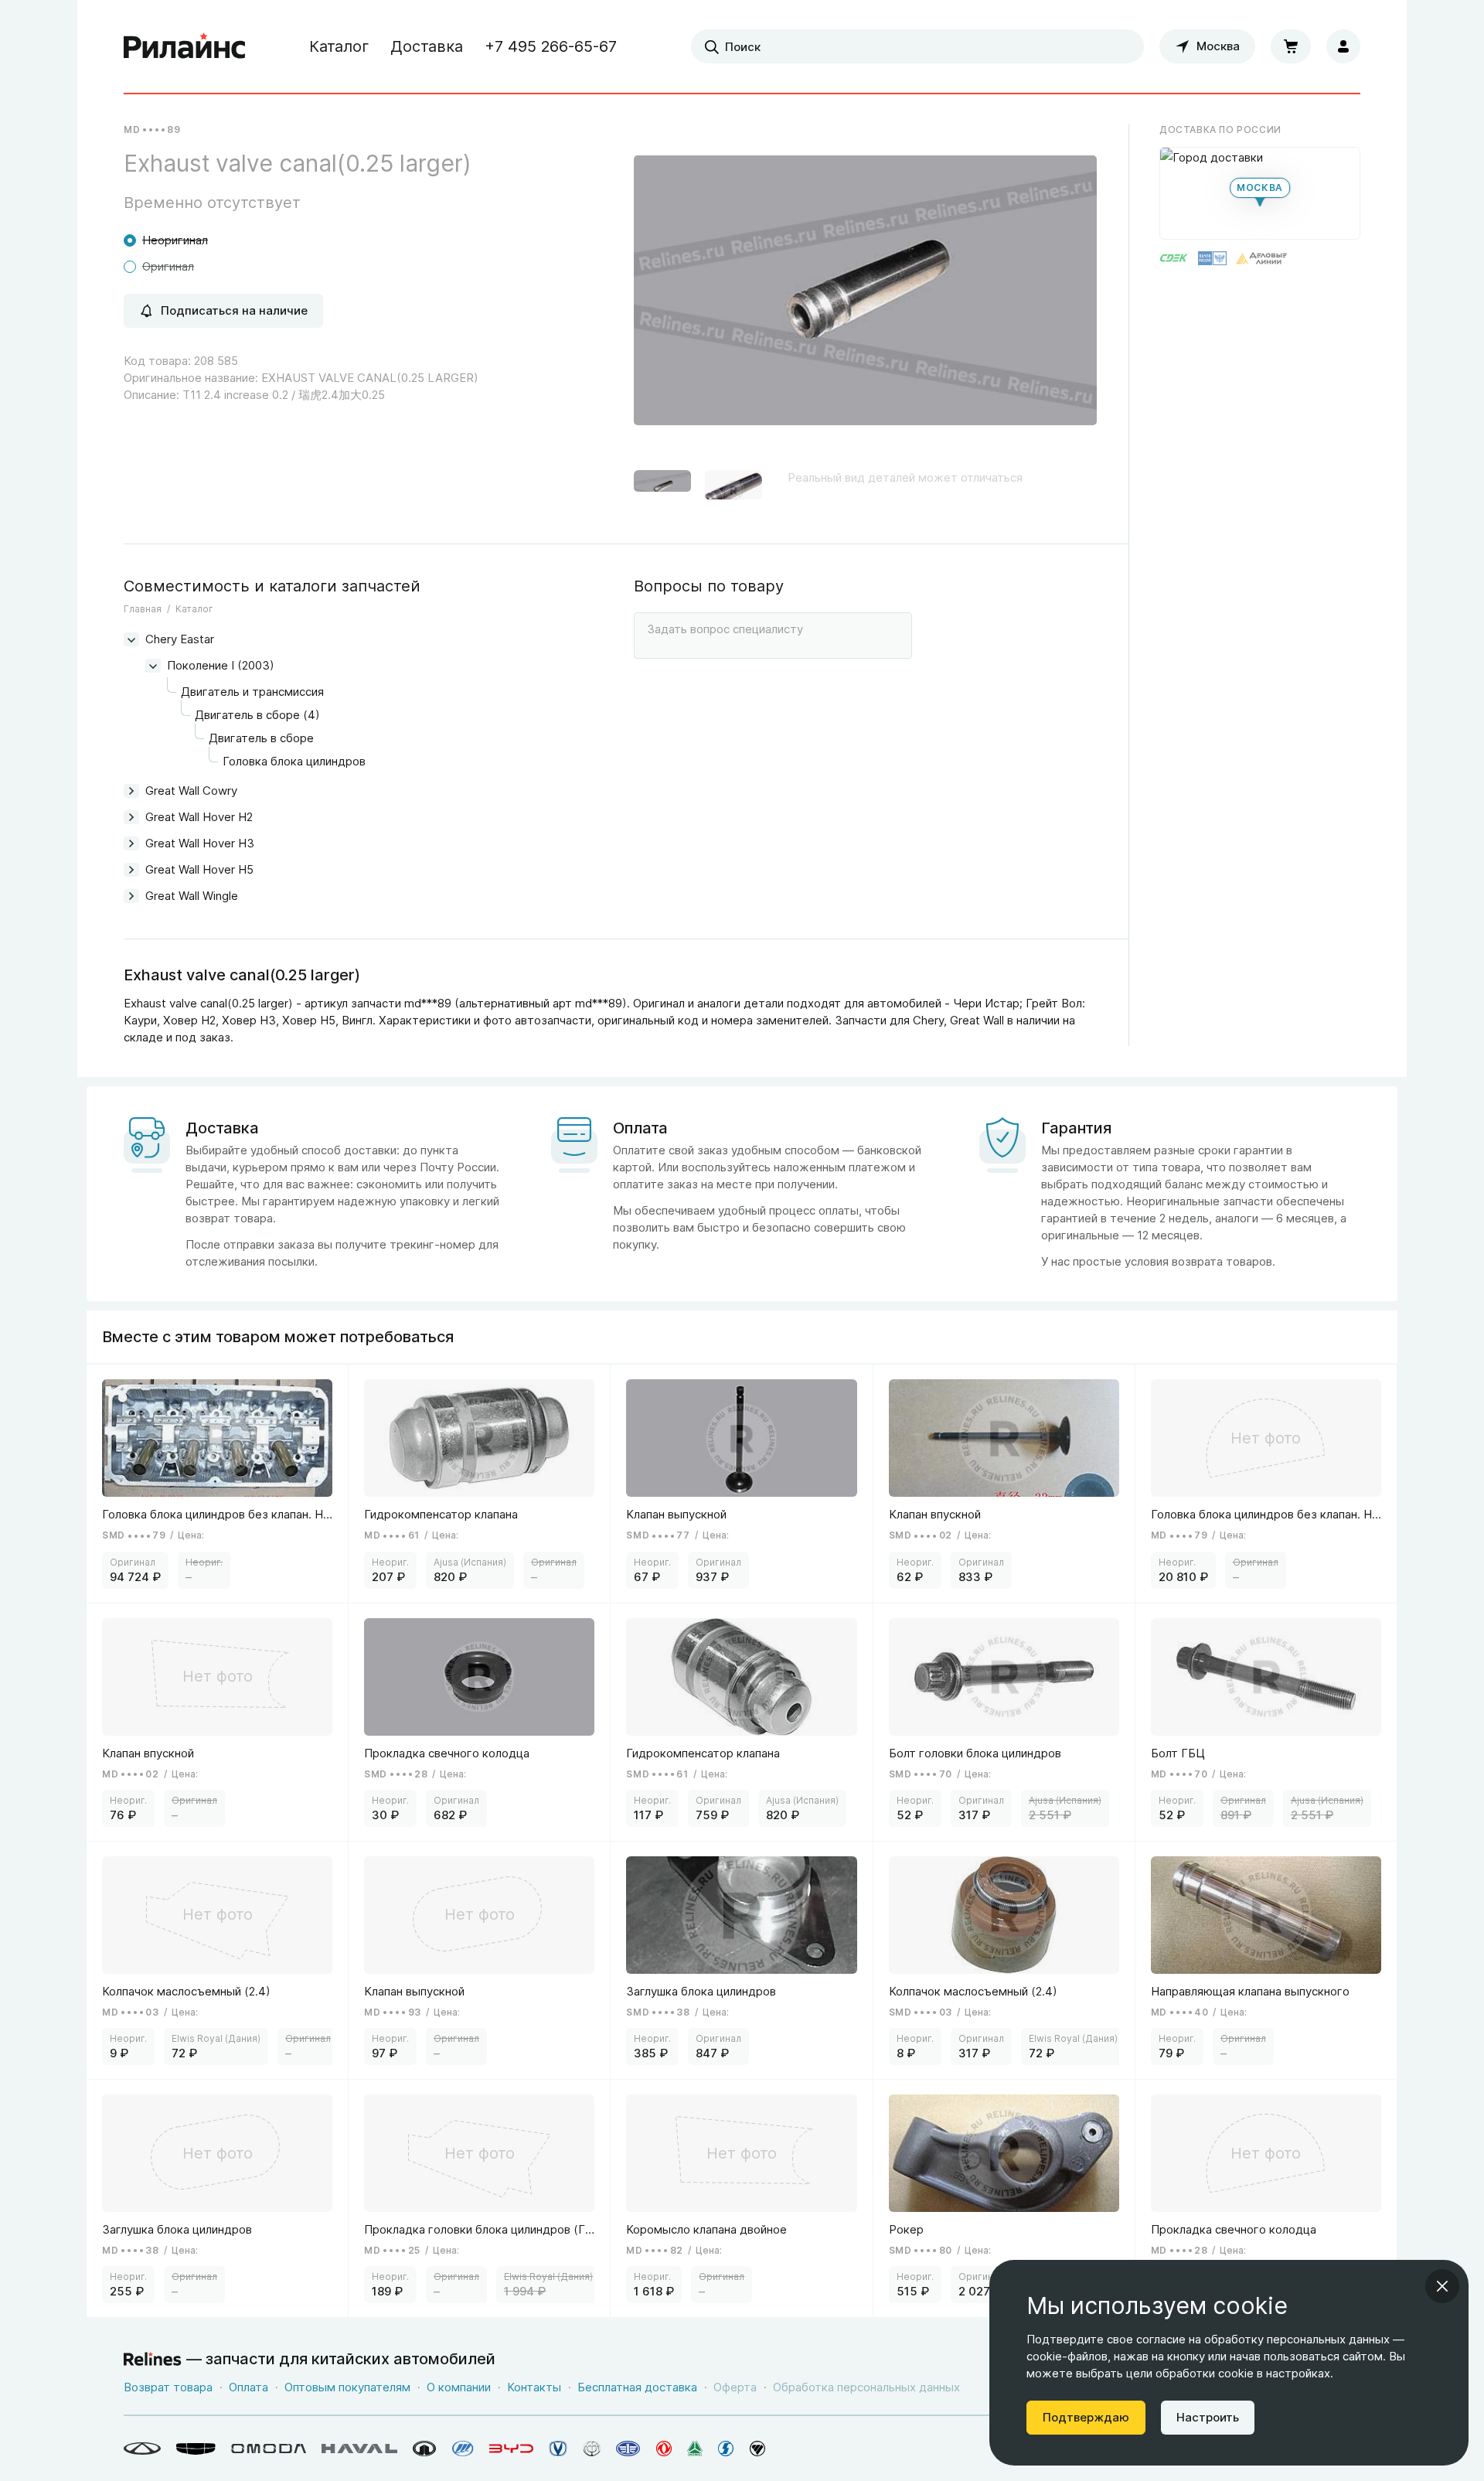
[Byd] (511, 2449)
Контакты (534, 2387)
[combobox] (917, 46)
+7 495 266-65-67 (551, 46)
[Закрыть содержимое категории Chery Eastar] (131, 639)
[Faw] (628, 2449)
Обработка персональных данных (866, 2387)
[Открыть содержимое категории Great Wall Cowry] (131, 791)
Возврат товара (168, 2387)
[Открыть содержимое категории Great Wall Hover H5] (131, 870)
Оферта (735, 2387)
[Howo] (695, 2449)
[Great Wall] (425, 2449)
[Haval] (359, 2449)
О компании (459, 2387)
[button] (662, 488)
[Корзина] (1291, 46)
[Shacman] (726, 2449)
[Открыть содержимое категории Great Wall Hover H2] (131, 817)
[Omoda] (269, 2449)
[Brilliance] (592, 2449)
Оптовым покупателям (347, 2387)
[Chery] (142, 2449)
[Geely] (196, 2449)
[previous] (665, 296)
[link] (218, 1483)
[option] (865, 296)
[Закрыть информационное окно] (1442, 2286)
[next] (1066, 296)
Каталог (339, 46)
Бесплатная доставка (637, 2387)
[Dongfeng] (664, 2449)
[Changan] (558, 2449)
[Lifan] (463, 2449)
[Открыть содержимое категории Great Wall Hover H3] (131, 843)
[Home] (185, 46)
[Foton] (757, 2449)
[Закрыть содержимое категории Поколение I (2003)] (153, 666)
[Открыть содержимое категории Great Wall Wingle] (131, 896)
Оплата (248, 2387)
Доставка (427, 46)
